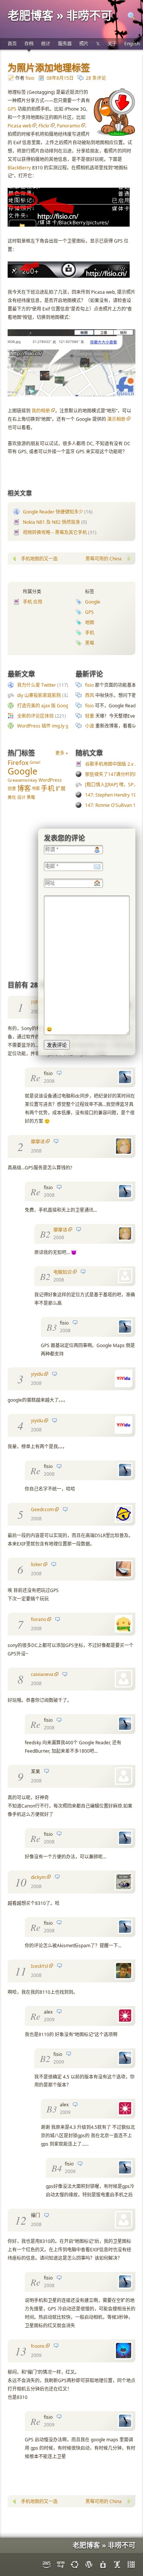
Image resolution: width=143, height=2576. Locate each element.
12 (21, 2220)
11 (21, 1971)
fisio (30, 78)
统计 (46, 44)
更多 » (62, 753)
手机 (90, 633)
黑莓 (90, 643)
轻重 (90, 716)
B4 (57, 2168)
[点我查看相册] (71, 395)
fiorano (39, 1619)
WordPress (50, 780)
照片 (84, 44)
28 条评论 (96, 78)
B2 (45, 1234)
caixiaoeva (42, 1674)
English (132, 44)
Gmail (35, 762)
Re (35, 1077)
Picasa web (19, 126)
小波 (90, 726)
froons (38, 2346)
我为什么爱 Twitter (37, 685)
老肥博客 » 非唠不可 (60, 15)
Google (93, 602)
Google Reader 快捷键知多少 (53, 512)
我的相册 (41, 411)
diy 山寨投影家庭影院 (39, 695)
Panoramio (68, 126)
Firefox (18, 762)
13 (21, 2351)
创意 (12, 788)
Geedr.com (42, 1509)
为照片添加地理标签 (49, 67)
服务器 (65, 44)
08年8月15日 (60, 78)
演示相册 (116, 419)
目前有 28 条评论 (34, 985)
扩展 (61, 788)
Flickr (44, 126)
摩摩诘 (38, 1142)
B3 (52, 1327)
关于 (112, 44)
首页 (12, 44)
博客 (24, 788)
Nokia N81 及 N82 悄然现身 (51, 522)
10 (21, 1882)
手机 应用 (33, 602)
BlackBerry (19, 168)
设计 (21, 797)
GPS (12, 109)
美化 (12, 797)
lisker (37, 1564)
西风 (90, 695)
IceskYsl (39, 1966)
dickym (38, 1877)
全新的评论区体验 (35, 716)
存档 (29, 44)
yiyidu (37, 1374)
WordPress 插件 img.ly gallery (49, 726)
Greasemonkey (22, 780)
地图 (90, 622)
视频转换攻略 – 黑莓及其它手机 (55, 532)
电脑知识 (63, 1272)
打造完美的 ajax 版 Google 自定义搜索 (57, 706)
